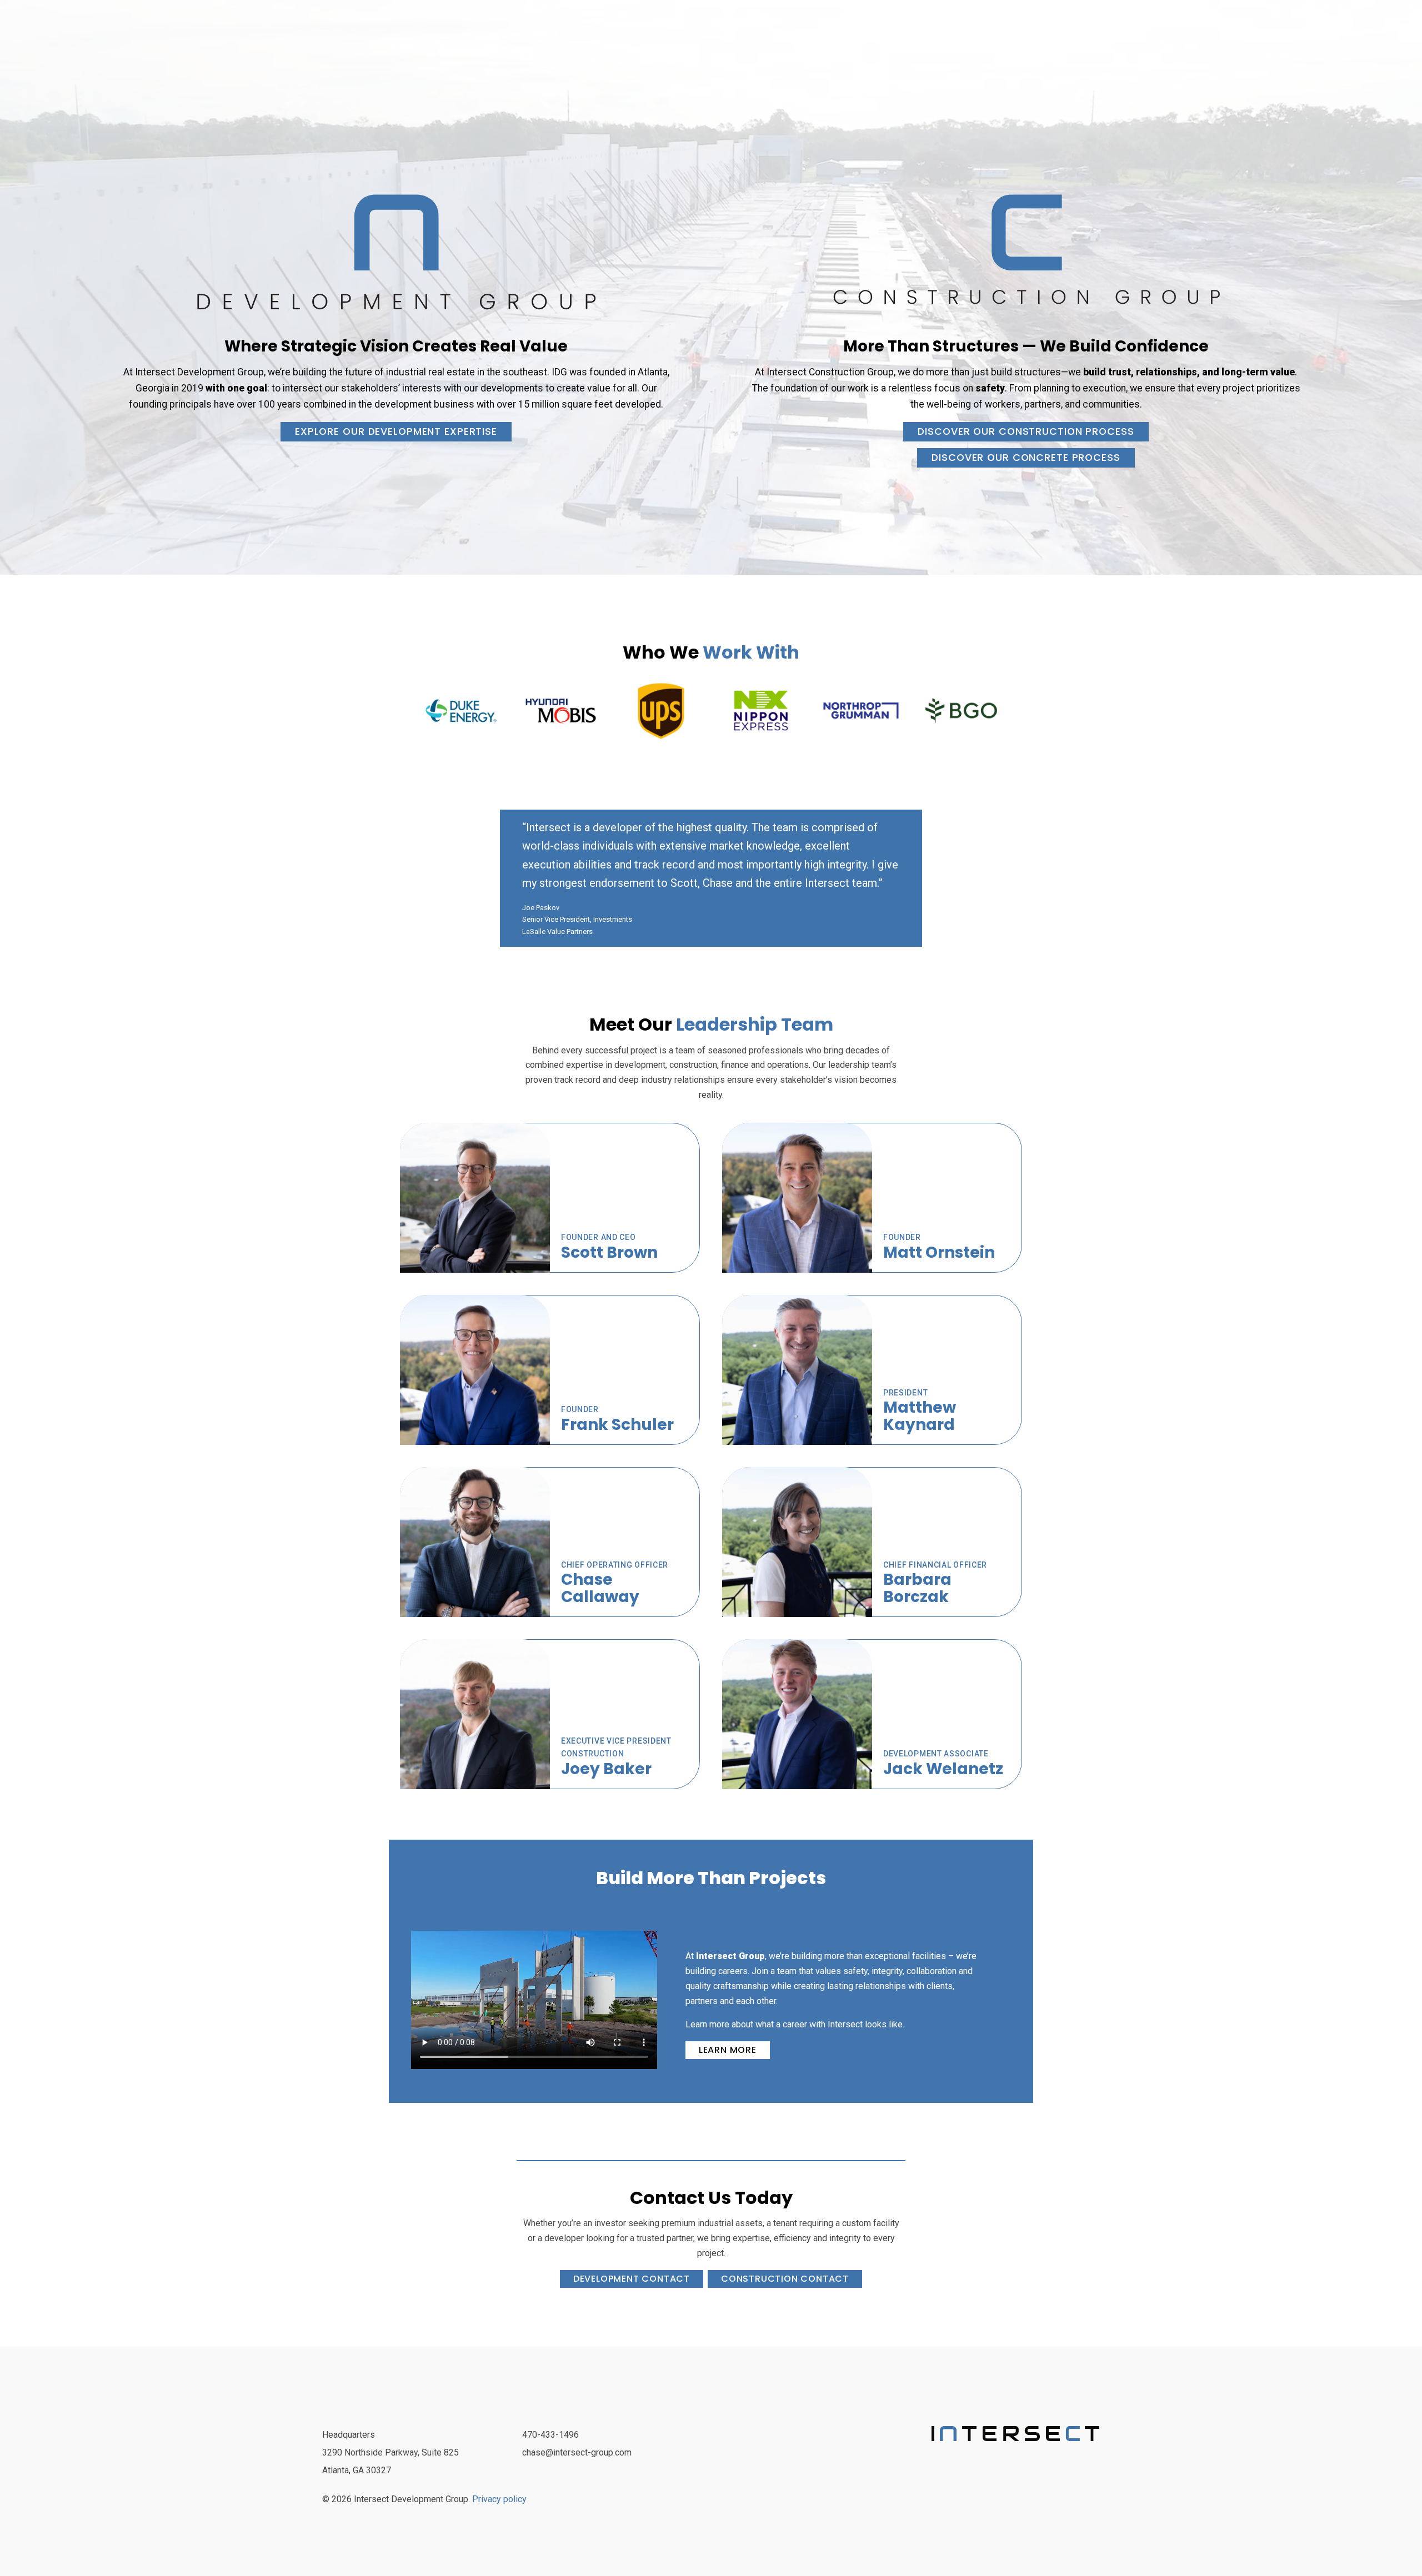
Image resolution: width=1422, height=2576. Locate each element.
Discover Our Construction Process (1026, 431)
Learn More (728, 2050)
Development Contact (632, 2279)
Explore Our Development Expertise (396, 431)
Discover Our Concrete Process (1026, 458)
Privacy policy (499, 2499)
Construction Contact (785, 2279)
